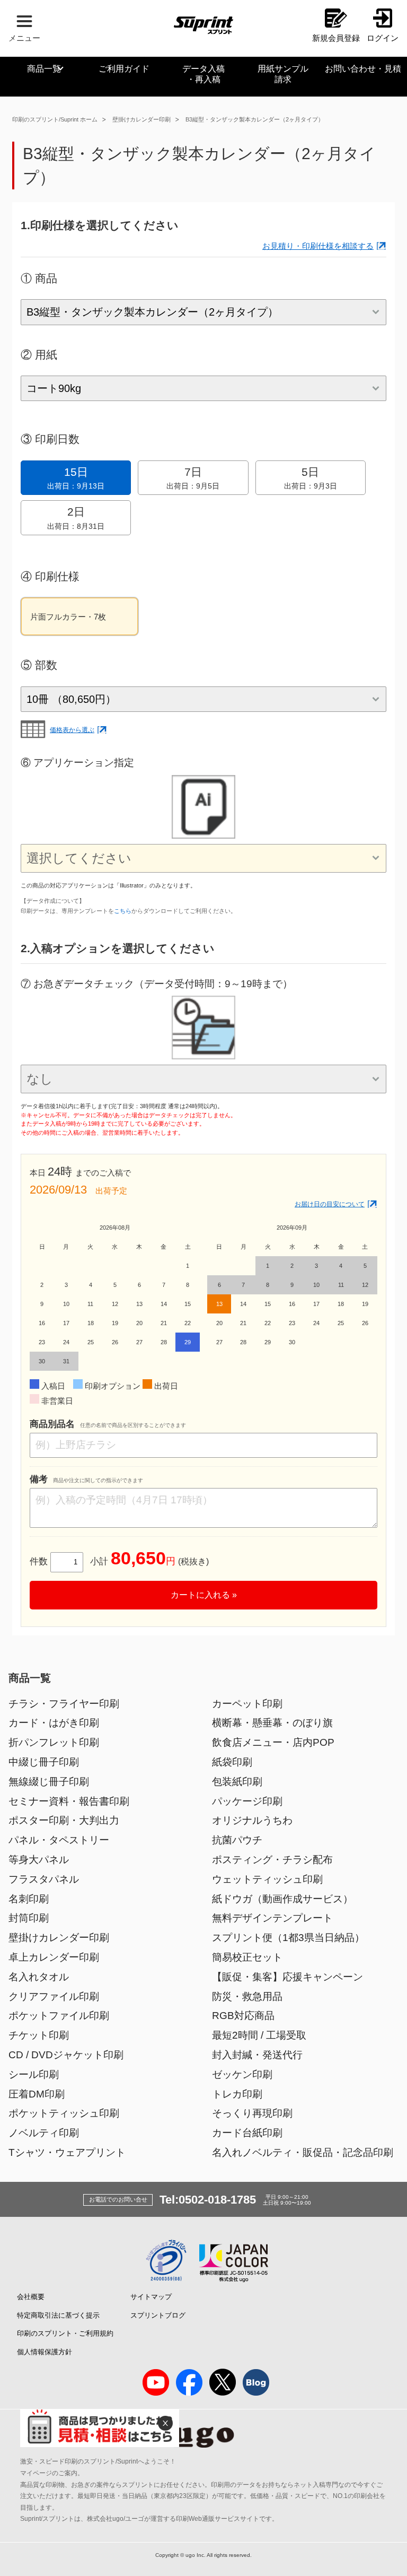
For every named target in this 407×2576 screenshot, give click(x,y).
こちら (123, 911)
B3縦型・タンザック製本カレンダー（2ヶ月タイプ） (255, 119)
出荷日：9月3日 (311, 478)
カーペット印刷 (247, 1704)
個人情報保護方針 (45, 2352)
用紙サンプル (283, 74)
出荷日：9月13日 (76, 478)
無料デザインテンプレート (272, 1918)
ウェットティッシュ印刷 (267, 1879)
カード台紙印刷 (247, 2133)
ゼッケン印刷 (242, 2074)
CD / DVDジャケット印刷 (66, 2055)
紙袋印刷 (232, 1762)
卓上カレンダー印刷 (54, 1957)
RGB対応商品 (243, 2016)
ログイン (383, 38)
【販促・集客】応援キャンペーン (287, 1977)
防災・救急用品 (247, 1996)
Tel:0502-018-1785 (208, 2200)
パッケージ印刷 (247, 1801)
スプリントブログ (158, 2315)
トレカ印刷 (237, 2094)
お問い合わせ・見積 (363, 69)
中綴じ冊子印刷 (44, 1762)
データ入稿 (203, 74)
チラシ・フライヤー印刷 (64, 1704)
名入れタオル (39, 1977)
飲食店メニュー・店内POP (273, 1742)
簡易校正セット (247, 1957)
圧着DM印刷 (37, 2094)
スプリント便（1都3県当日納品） (288, 1938)
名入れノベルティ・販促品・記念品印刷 (303, 2152)
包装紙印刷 (237, 1782)
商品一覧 (44, 69)
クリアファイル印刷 (54, 1996)
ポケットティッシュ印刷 (64, 2113)
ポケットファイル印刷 (59, 2016)
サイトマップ (151, 2297)
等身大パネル (39, 1860)
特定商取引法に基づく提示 (58, 2315)
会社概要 (31, 2297)
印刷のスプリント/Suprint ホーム (55, 119)
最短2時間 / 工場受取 (259, 2035)
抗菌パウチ (237, 1840)
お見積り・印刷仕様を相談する (318, 246)
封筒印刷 (29, 1918)
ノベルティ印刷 (44, 2133)
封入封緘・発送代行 (257, 2055)
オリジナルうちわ (252, 1820)
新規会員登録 (336, 38)
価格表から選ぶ (72, 730)
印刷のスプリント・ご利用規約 (65, 2333)
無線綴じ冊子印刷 (49, 1782)
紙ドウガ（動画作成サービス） (282, 1899)
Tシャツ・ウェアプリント (67, 2152)
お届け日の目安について (330, 1204)
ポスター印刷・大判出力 (64, 1820)
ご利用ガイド (124, 69)
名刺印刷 (29, 1899)
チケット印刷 (39, 2035)
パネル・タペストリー (59, 1840)
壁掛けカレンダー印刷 (141, 119)
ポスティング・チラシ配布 (272, 1860)
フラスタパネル (44, 1879)
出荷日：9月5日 (193, 478)
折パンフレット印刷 (54, 1742)
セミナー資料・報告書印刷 (69, 1801)
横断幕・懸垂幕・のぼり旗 (272, 1723)
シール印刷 (34, 2074)
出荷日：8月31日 (76, 518)
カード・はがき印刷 (54, 1723)
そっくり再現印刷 (252, 2113)
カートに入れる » (204, 1595)
